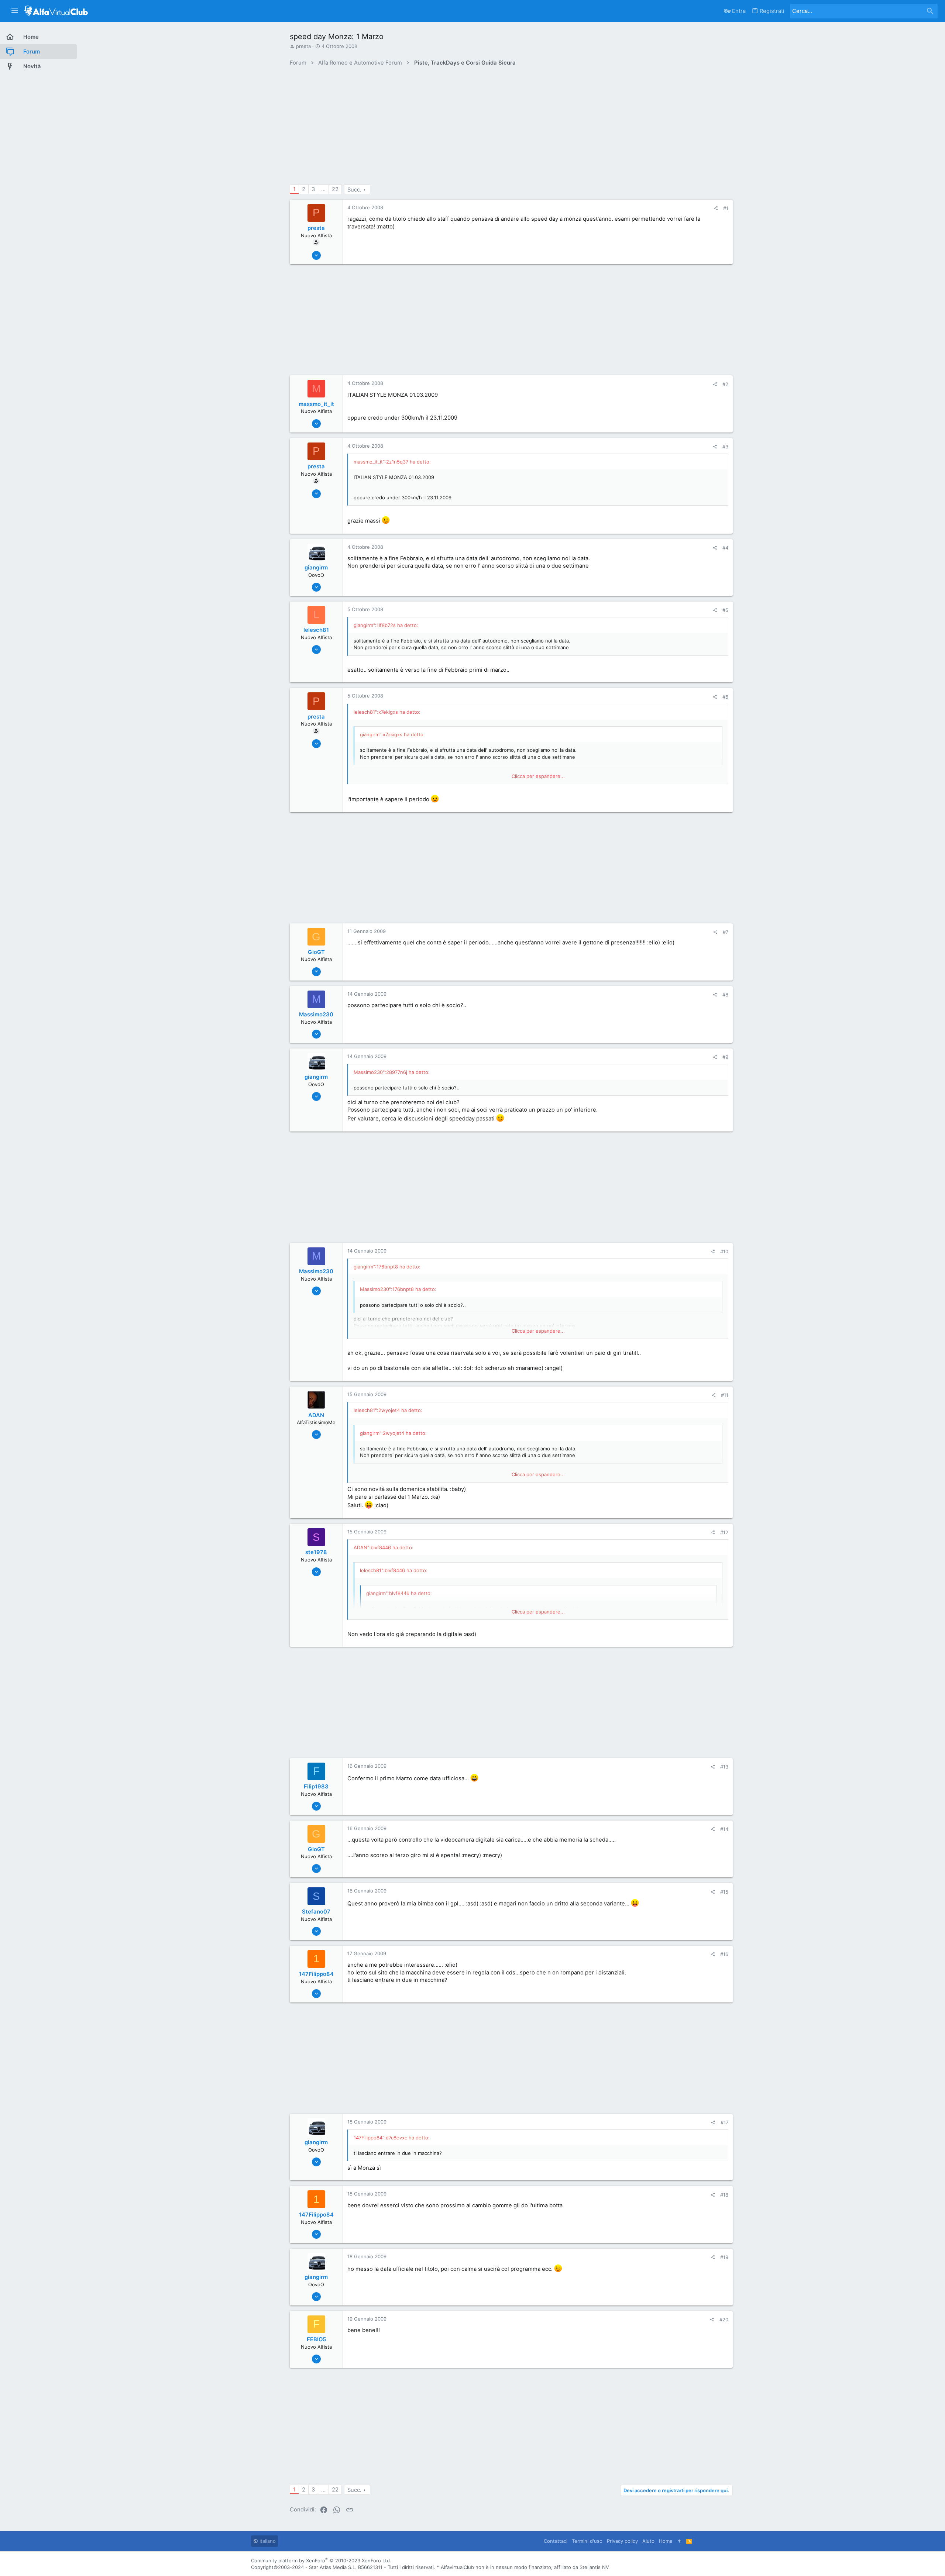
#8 (725, 995)
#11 (725, 1395)
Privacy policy (622, 2541)
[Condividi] (716, 208)
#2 (725, 384)
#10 (724, 1251)
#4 (725, 548)
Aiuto (648, 2541)
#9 (725, 1057)
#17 (724, 2122)
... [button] (323, 189)
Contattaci (556, 2541)
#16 (724, 1954)
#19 (724, 2257)
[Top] (679, 2541)
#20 (724, 2320)
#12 (724, 1532)
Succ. (354, 190)
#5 (725, 610)
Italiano (267, 2541)
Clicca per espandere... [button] (538, 776)
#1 (726, 208)
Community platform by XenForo (321, 2560)
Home (666, 2541)
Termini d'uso (587, 2541)
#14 (724, 1829)
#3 (725, 447)
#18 (724, 2195)
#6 (725, 697)
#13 (724, 1767)
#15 (724, 1892)
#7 (726, 932)
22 (335, 189)
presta (303, 46)
